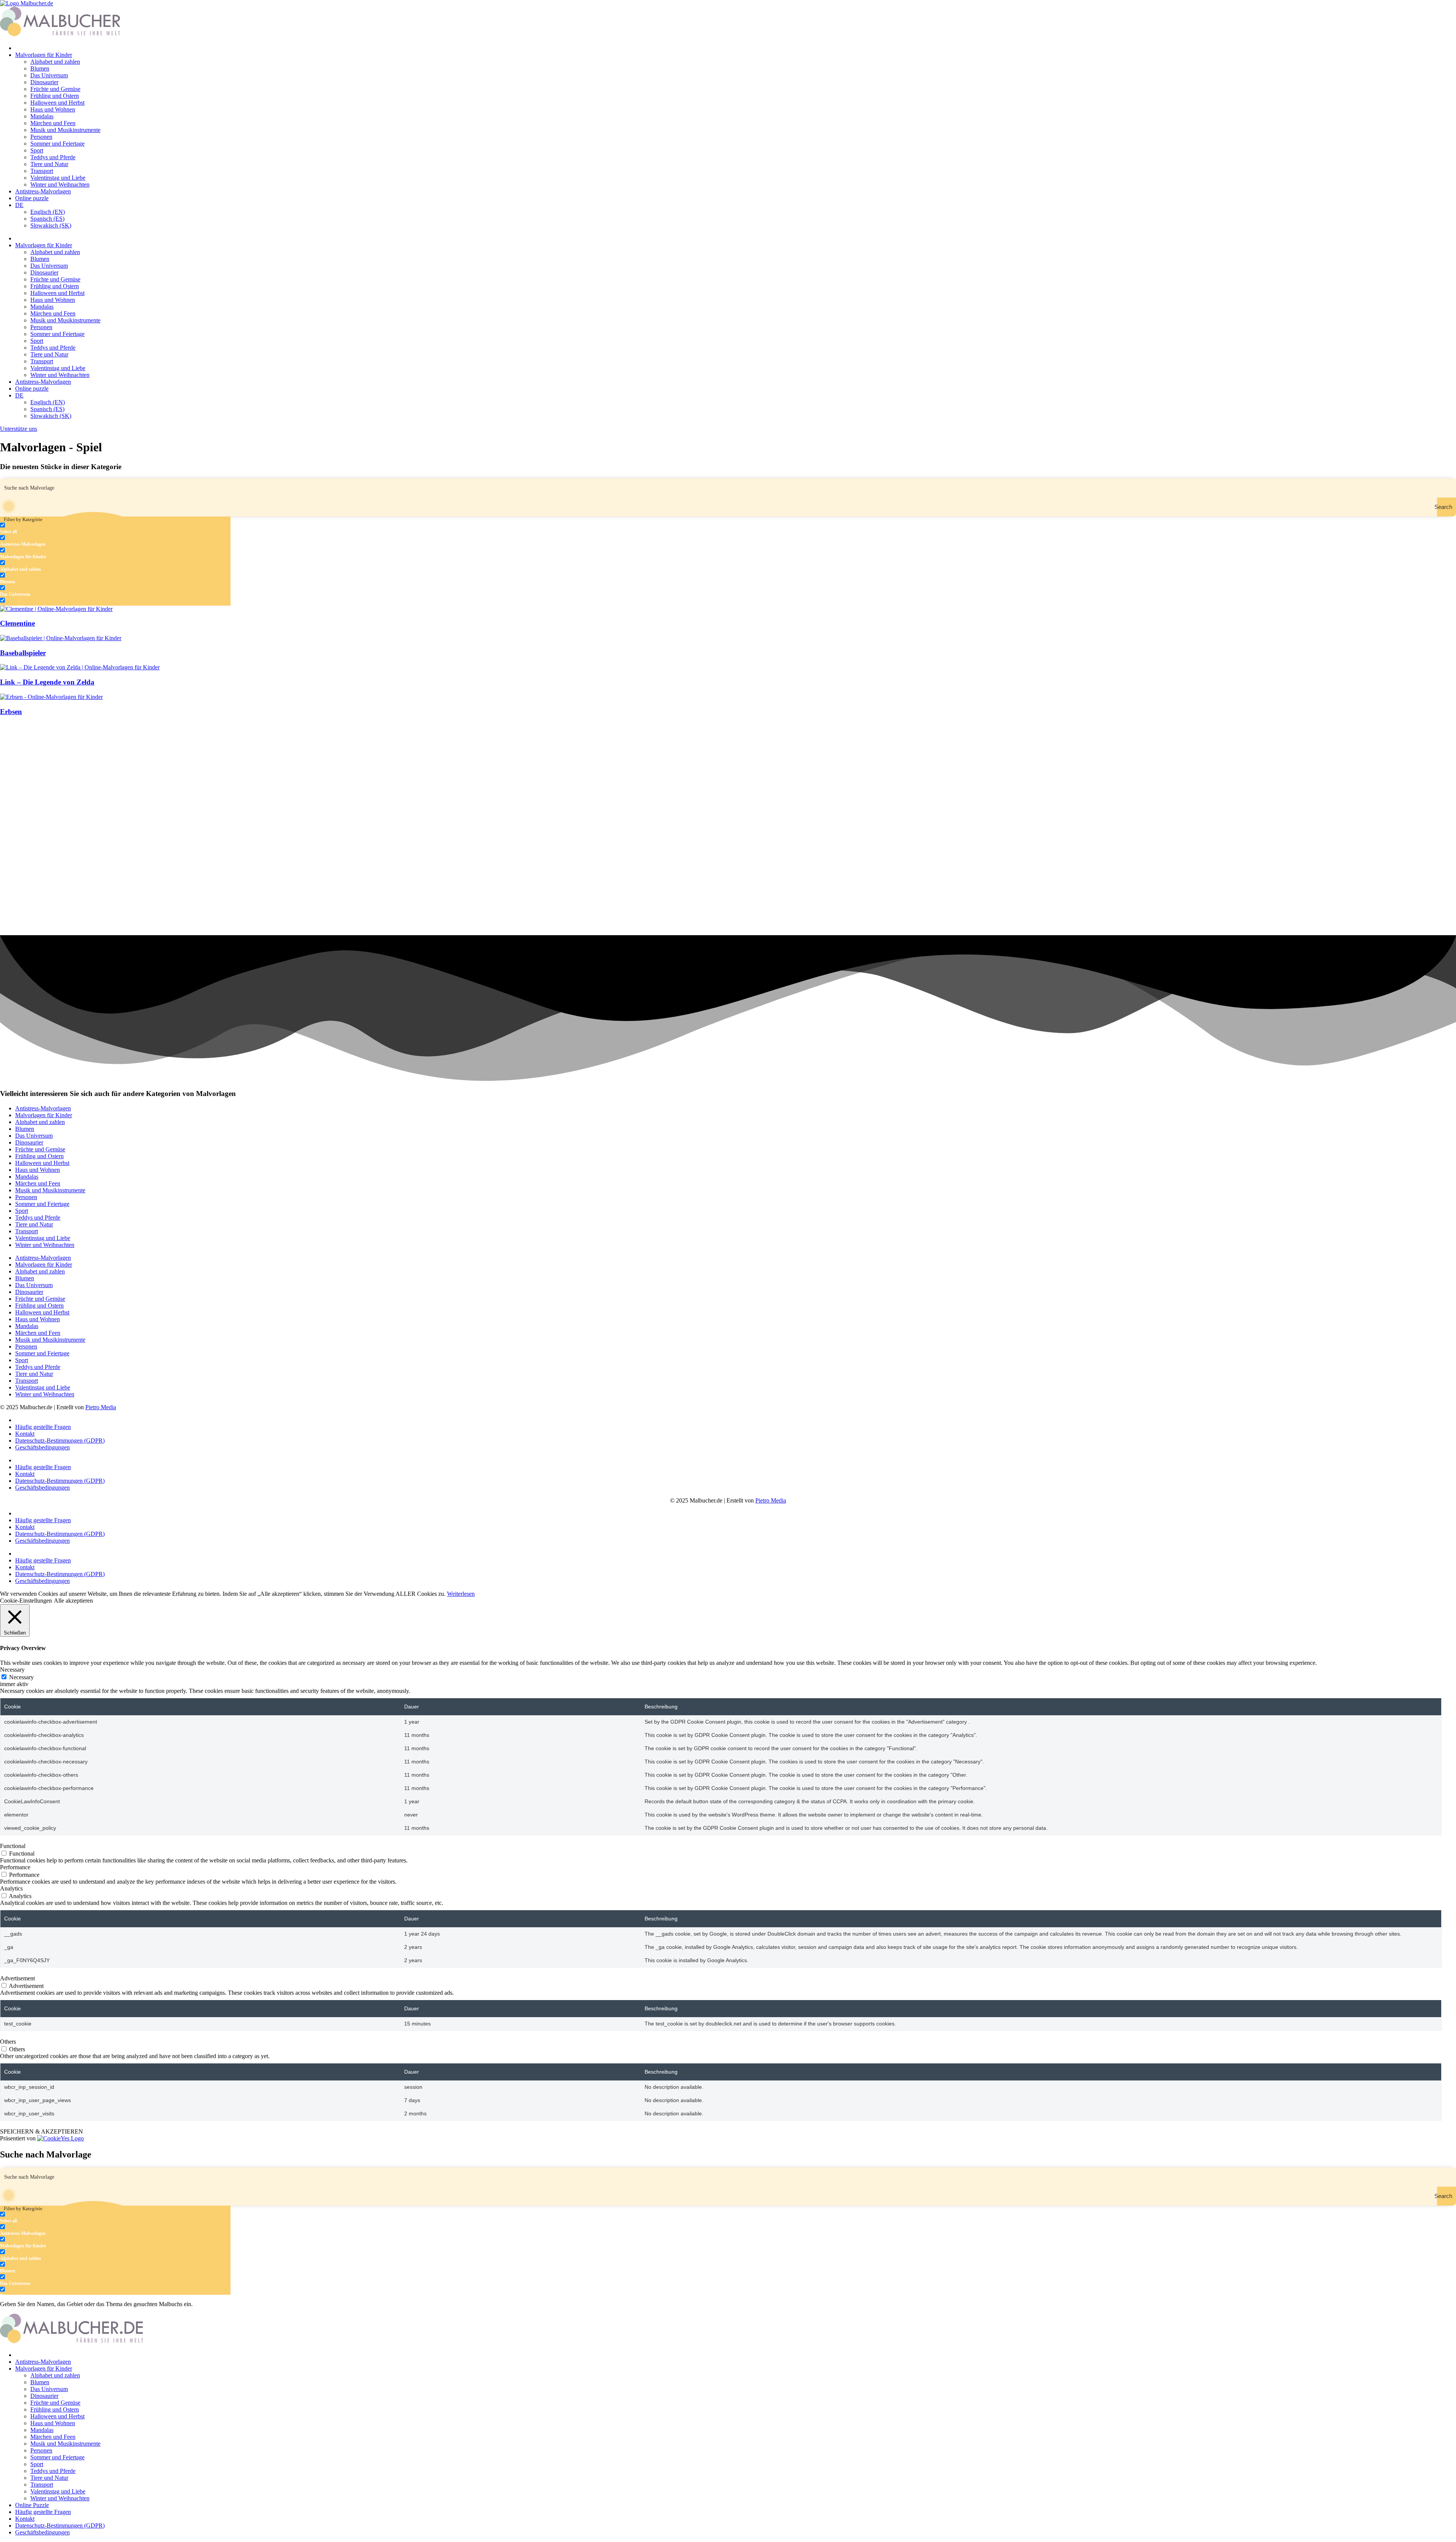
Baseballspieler (23, 653)
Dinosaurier (44, 82)
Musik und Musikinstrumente (65, 130)
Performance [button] (15, 1867)
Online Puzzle (32, 2505)
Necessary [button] (12, 1670)
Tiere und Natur (49, 164)
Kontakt (25, 1434)
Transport (42, 171)
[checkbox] (38, 528)
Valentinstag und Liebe (58, 178)
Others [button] (8, 2042)
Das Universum (49, 75)
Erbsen (11, 712)
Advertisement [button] (17, 1978)
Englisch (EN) (48, 212)
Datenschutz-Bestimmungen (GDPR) (60, 1441)
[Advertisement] (227, 776)
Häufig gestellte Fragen (43, 1427)
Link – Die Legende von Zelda (47, 682)
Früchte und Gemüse (55, 89)
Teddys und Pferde (53, 157)
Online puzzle (32, 198)
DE (19, 205)
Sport (37, 150)
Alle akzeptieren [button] (73, 1601)
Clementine (17, 623)
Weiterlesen (461, 1594)
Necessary (21, 1677)
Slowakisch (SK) (51, 225)
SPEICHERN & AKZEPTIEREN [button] (42, 2131)
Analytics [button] (11, 1888)
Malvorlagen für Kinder (44, 55)
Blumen (40, 68)
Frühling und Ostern (55, 96)
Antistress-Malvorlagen (43, 191)
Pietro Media (101, 1407)
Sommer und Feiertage (57, 144)
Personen (41, 137)
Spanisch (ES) (47, 219)
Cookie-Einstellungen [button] (26, 1601)
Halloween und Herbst (57, 103)
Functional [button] (13, 1846)
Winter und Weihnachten (60, 184)
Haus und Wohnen (53, 109)
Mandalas (42, 116)
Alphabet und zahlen (55, 62)
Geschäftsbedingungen (42, 1447)
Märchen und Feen (53, 123)
